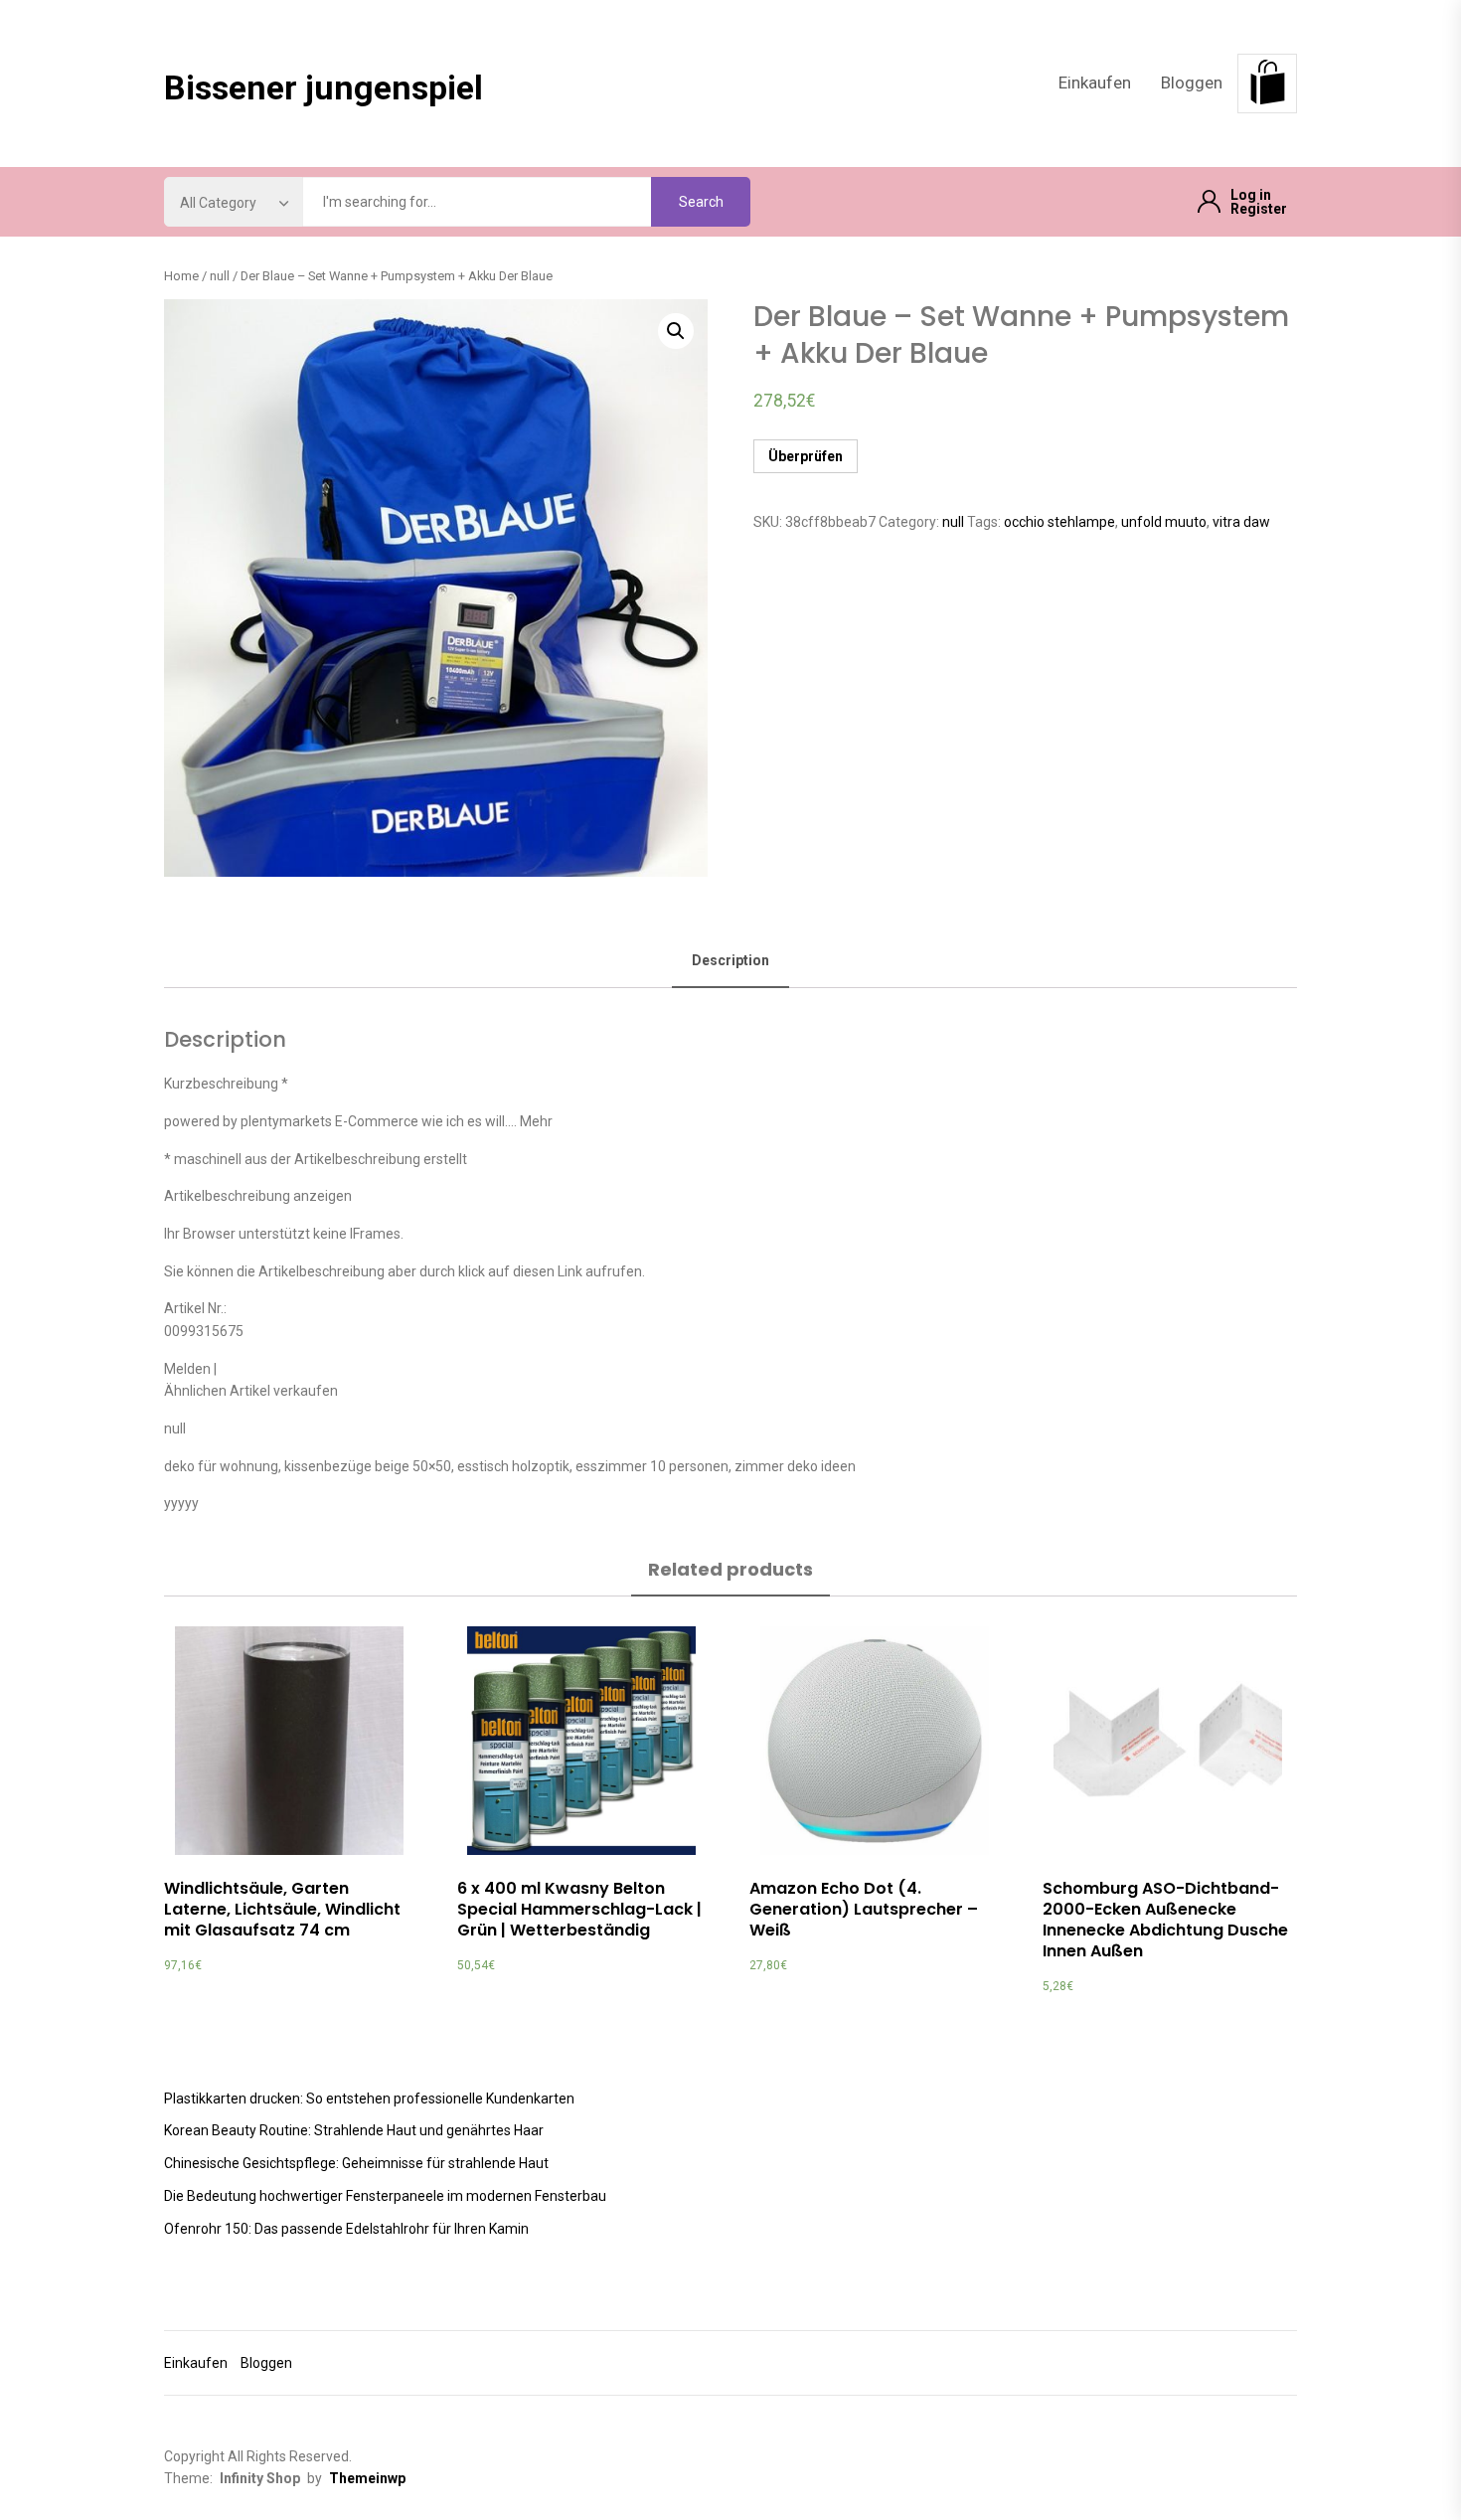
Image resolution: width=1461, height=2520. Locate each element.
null (220, 276)
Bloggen (1192, 83)
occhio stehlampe (1059, 522)
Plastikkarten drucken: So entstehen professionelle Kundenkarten (369, 2099)
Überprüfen (806, 456)
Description (730, 960)
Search (701, 202)
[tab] (730, 962)
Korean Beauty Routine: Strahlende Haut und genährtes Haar (354, 2130)
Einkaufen (1095, 83)
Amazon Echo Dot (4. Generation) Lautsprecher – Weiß (864, 1909)
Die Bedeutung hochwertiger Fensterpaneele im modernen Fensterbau (385, 2196)
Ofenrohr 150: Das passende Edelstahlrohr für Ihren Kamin (346, 2229)
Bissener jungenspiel (324, 87)
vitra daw (1241, 522)
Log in (1251, 195)
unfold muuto (1164, 522)
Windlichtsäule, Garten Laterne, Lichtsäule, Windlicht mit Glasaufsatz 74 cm (282, 1909)
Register (1259, 209)
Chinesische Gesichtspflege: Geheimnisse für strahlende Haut (356, 2163)
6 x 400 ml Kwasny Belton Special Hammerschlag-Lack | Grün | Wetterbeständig (579, 1909)
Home (181, 276)
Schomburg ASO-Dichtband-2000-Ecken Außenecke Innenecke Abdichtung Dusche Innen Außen (1165, 1919)
